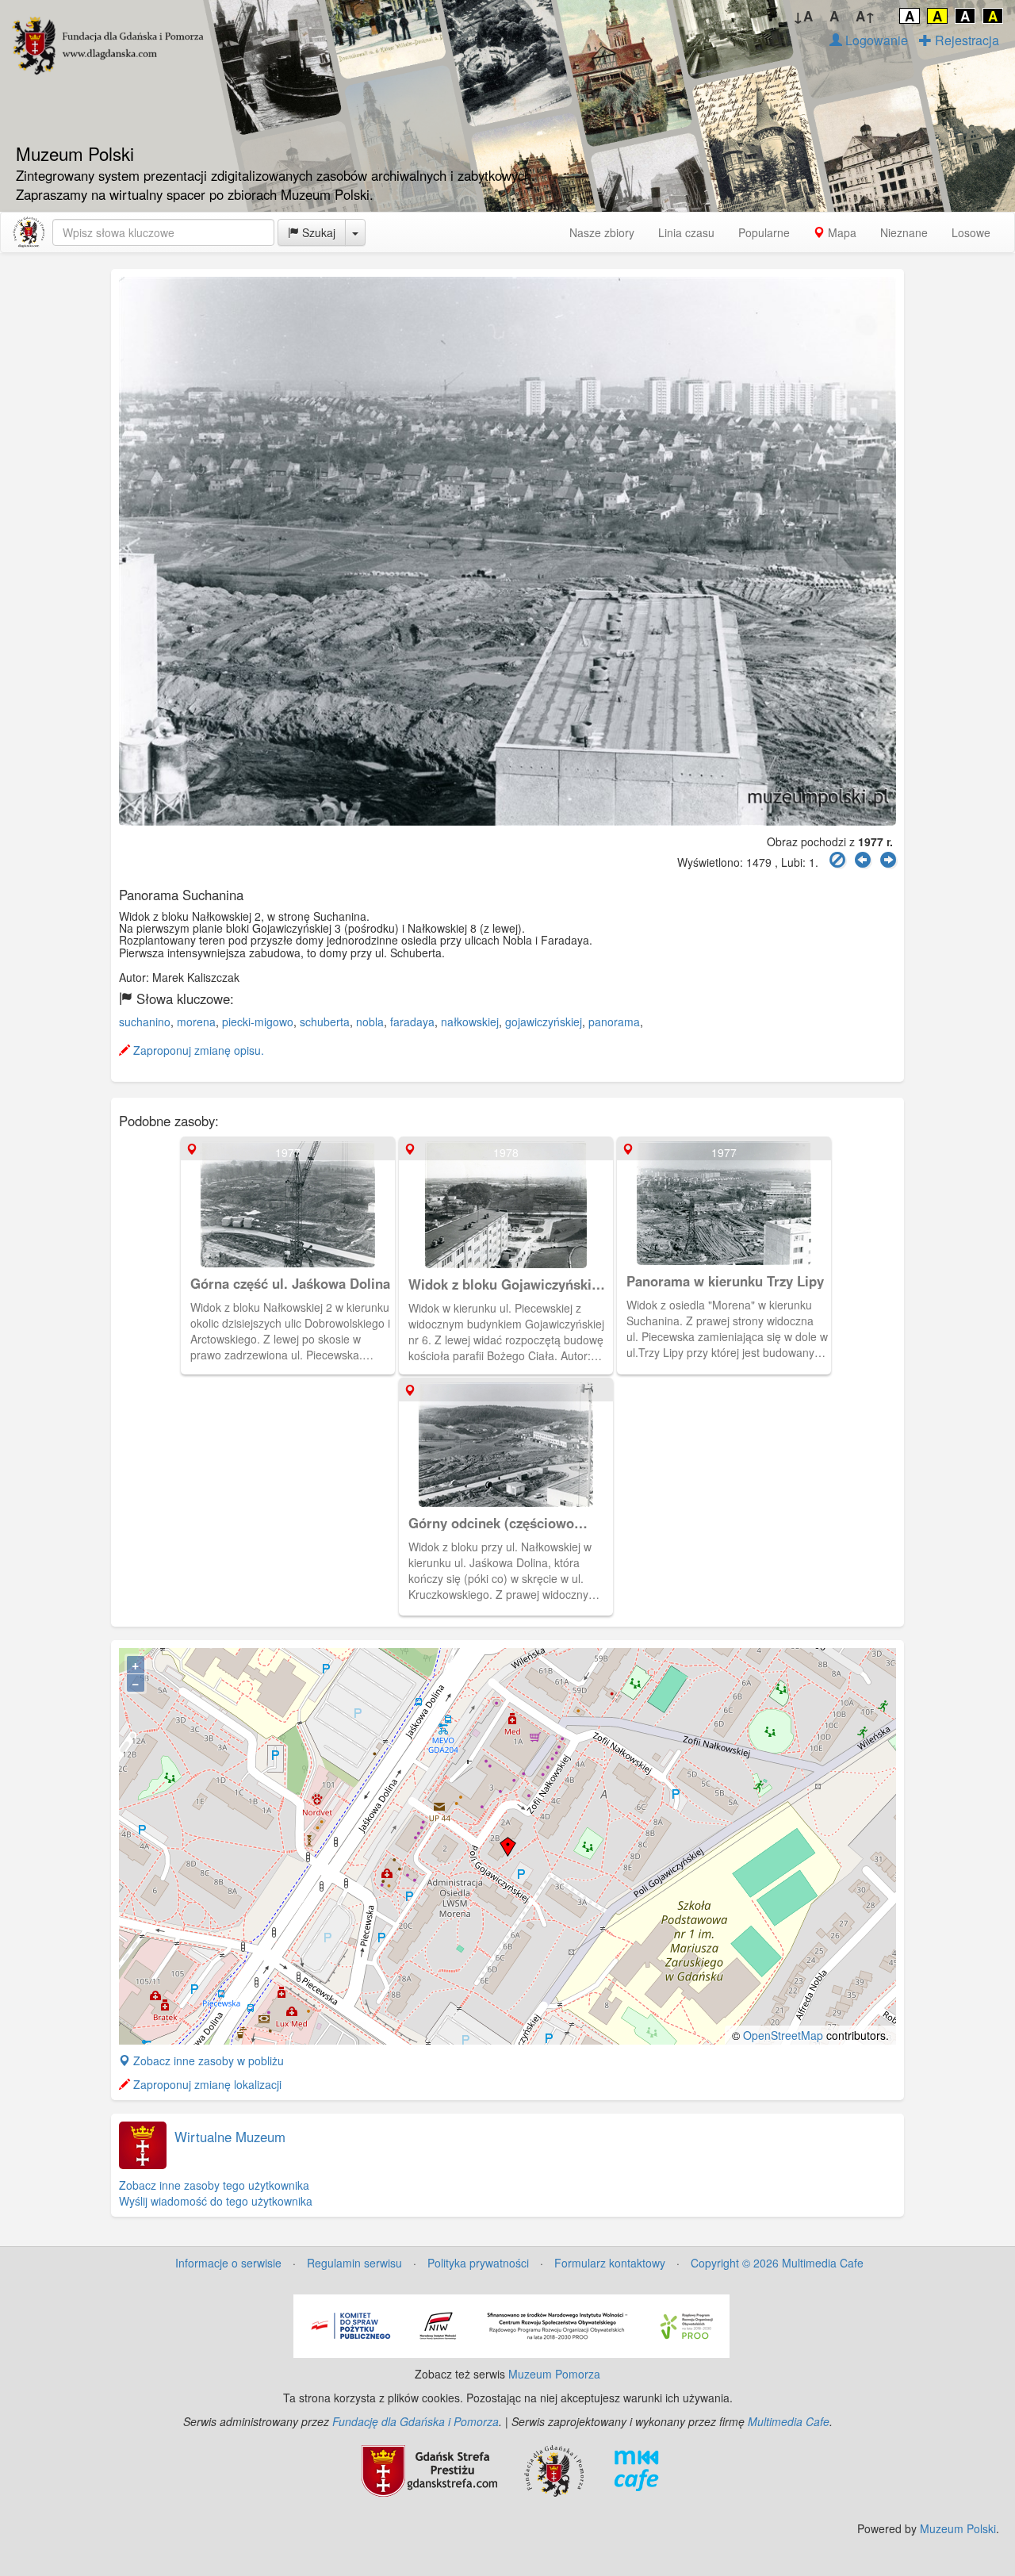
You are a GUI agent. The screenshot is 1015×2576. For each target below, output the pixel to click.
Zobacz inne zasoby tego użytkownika (214, 2185)
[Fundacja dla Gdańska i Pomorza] (554, 2469)
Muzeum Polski (958, 2528)
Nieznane (904, 232)
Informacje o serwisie (228, 2263)
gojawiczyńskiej (544, 1022)
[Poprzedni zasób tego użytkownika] (863, 860)
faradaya (412, 1022)
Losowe (971, 232)
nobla (370, 1022)
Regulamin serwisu (354, 2263)
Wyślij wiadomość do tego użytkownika (216, 2201)
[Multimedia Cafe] (636, 2469)
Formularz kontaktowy (610, 2263)
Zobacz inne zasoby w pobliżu (207, 2060)
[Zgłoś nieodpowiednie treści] (837, 860)
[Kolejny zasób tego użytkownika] (888, 860)
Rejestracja (965, 40)
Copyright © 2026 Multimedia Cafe (777, 2263)
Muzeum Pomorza (554, 2374)
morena (196, 1022)
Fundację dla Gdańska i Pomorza (416, 2421)
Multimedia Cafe (789, 2421)
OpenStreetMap (783, 2035)
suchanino (145, 1022)
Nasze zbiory (602, 232)
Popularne (764, 232)
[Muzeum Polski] (29, 232)
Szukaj (317, 232)
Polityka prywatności (478, 2263)
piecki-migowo (258, 1022)
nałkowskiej (470, 1022)
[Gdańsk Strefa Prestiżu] (429, 2469)
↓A (803, 16)
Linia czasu (686, 232)
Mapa (841, 232)
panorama (614, 1022)
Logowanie (875, 40)
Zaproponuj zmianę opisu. (197, 1050)
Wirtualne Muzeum (230, 2137)
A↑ (866, 16)
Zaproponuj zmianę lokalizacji (206, 2084)
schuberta (325, 1022)
